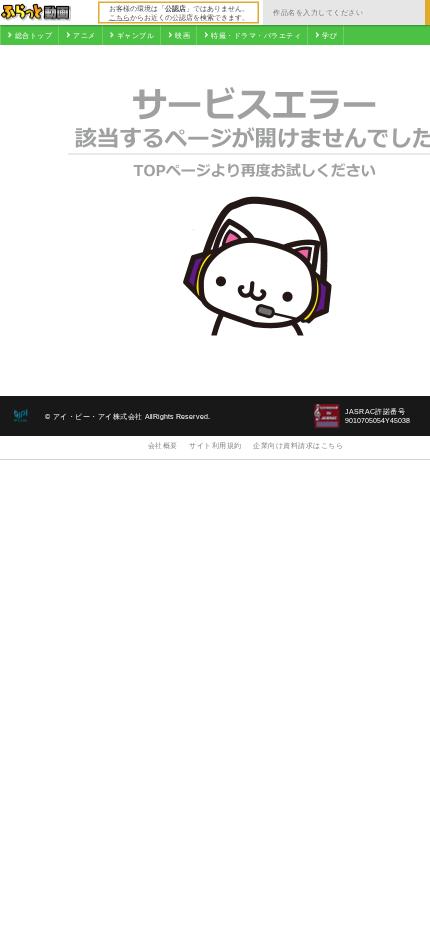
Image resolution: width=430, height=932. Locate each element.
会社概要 (163, 446)
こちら (119, 17)
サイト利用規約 (215, 446)
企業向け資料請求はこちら (298, 446)
